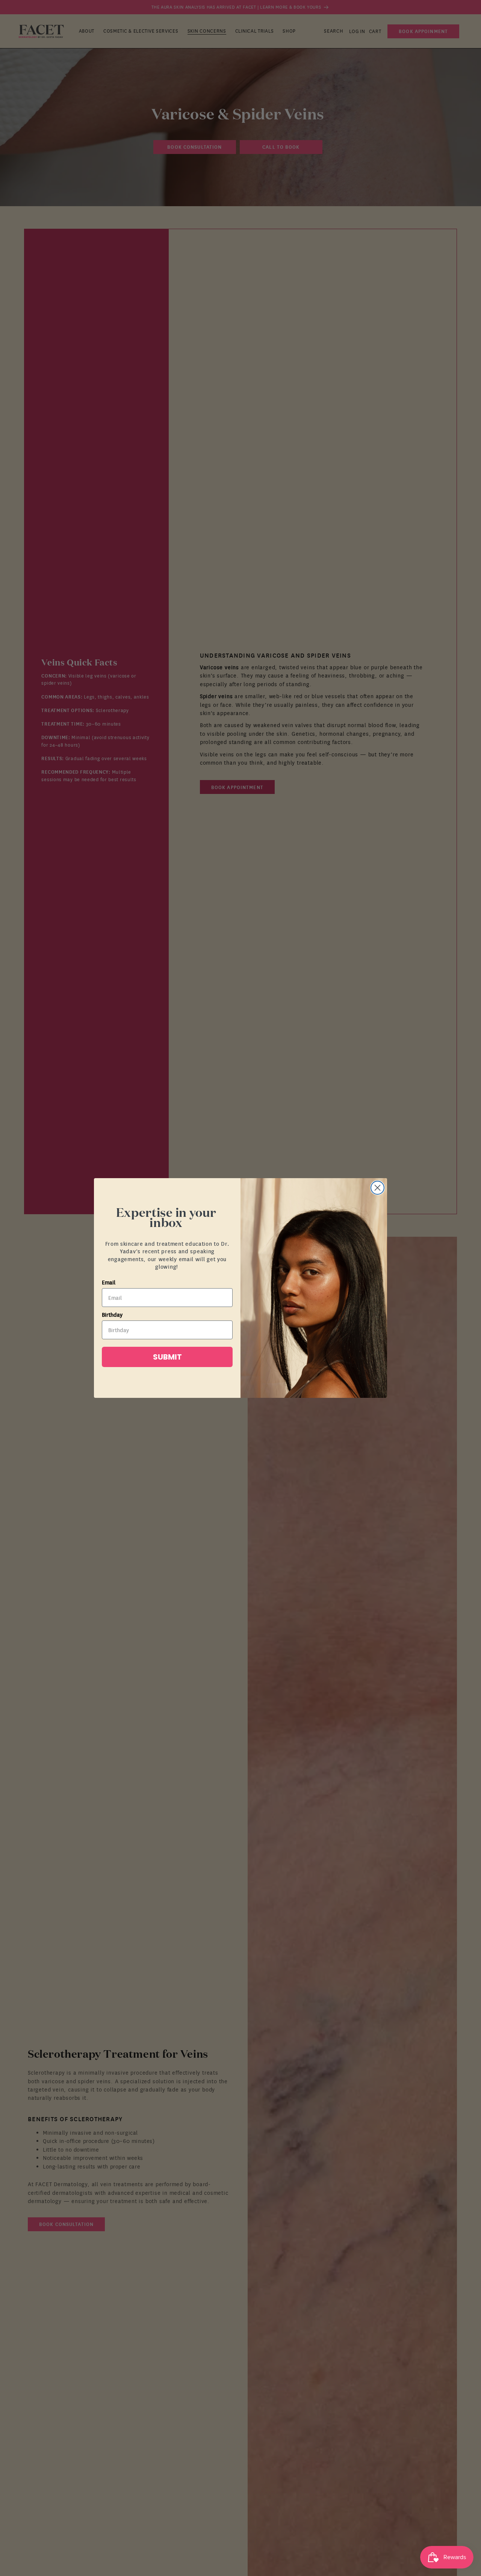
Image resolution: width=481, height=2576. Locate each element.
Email (109, 1282)
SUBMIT (167, 1357)
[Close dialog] (377, 1188)
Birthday (112, 1314)
